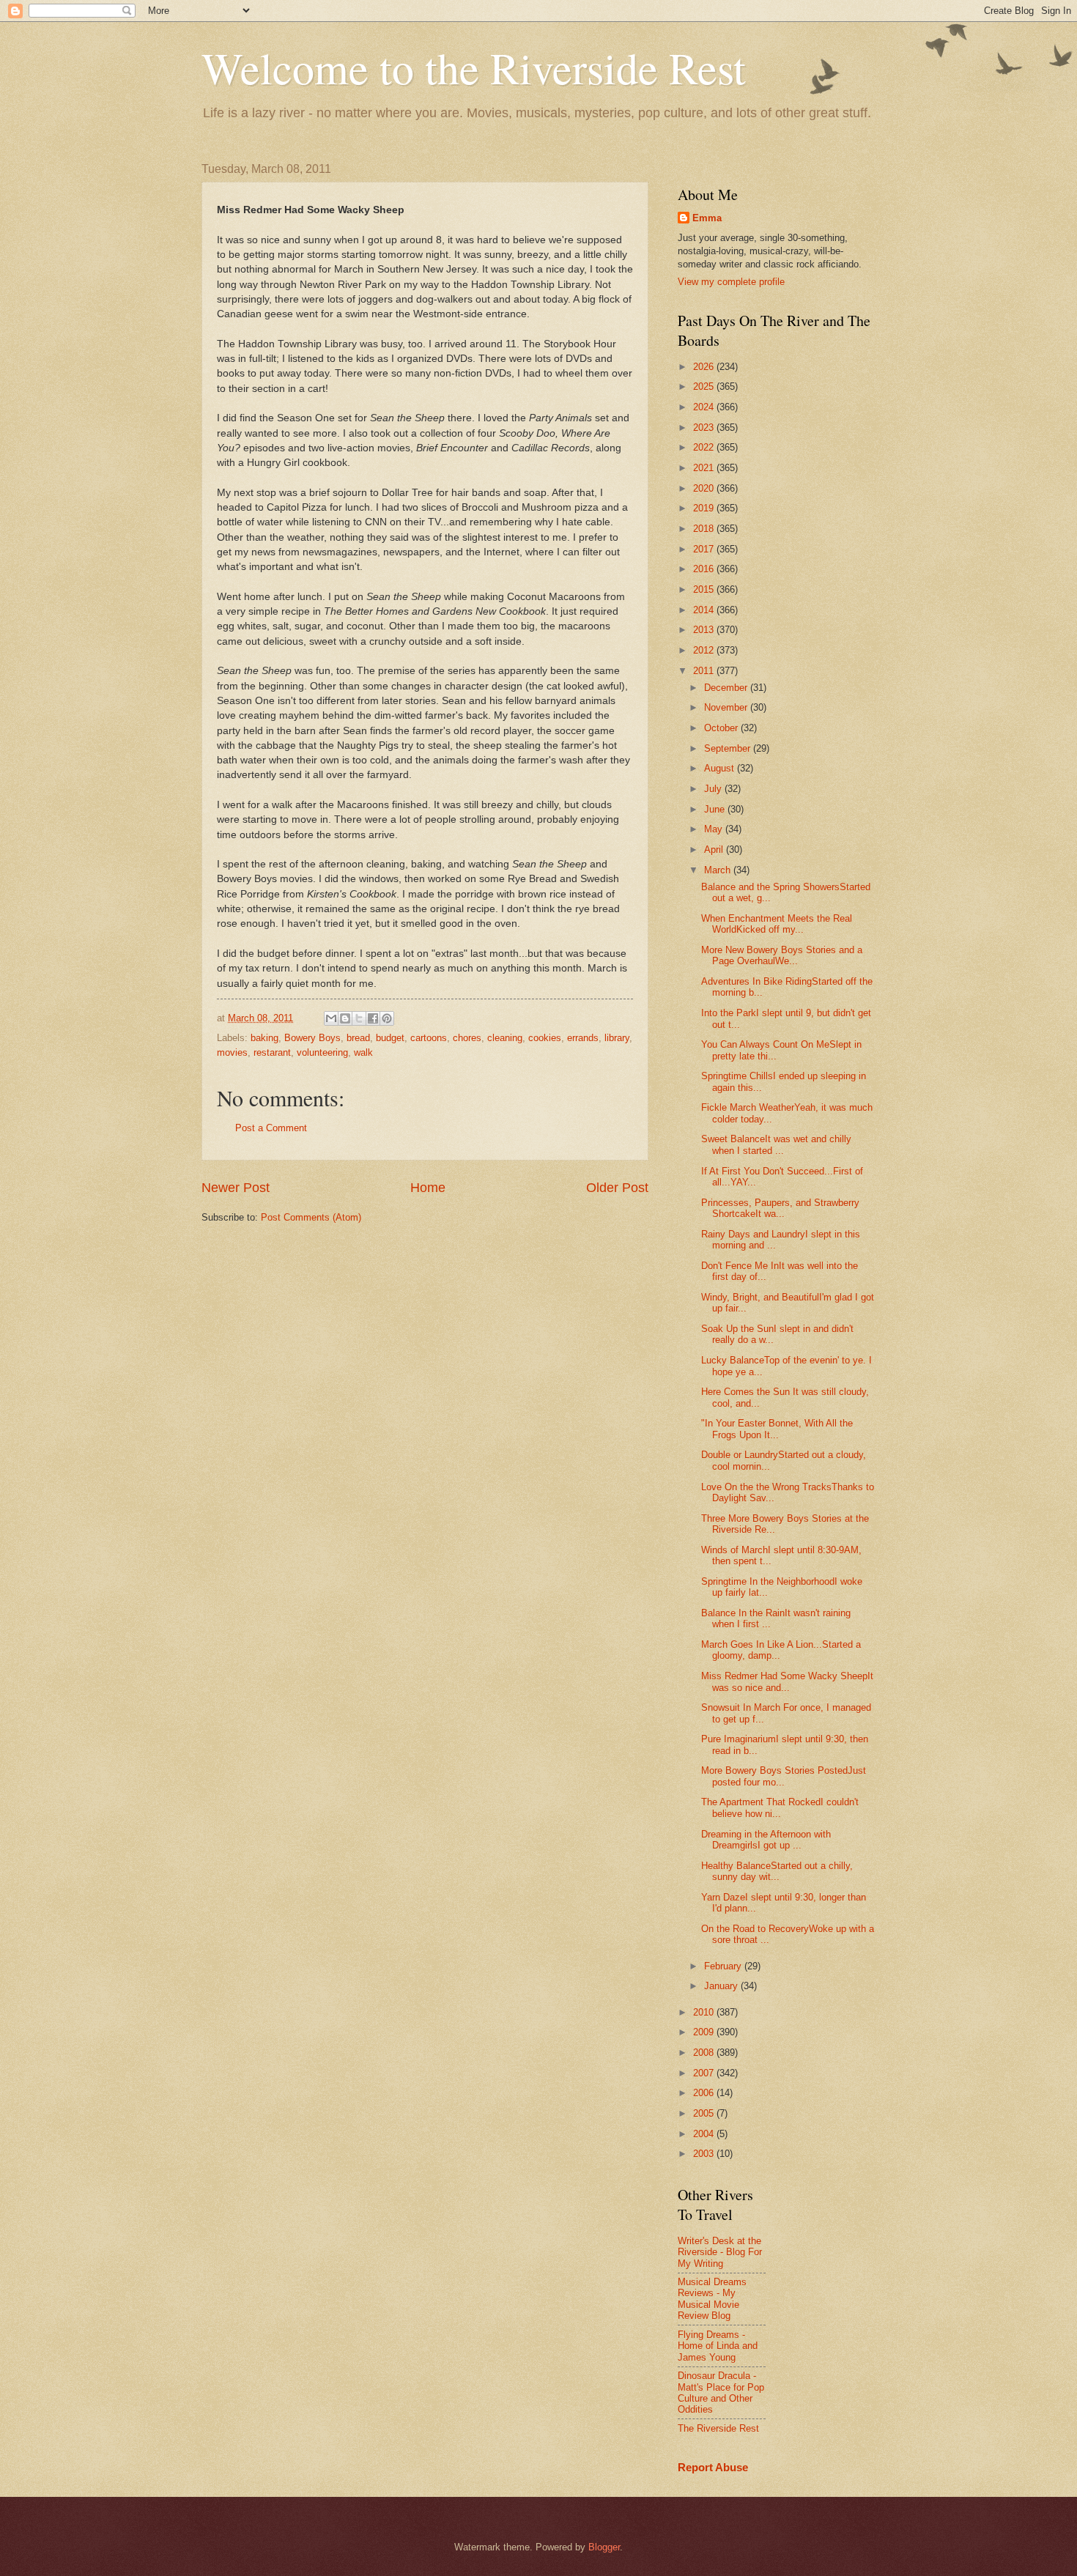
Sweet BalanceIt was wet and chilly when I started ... (776, 1144)
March (719, 870)
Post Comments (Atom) (311, 1217)
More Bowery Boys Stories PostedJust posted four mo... (784, 1776)
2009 (705, 2032)
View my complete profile (731, 282)
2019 (705, 508)
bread (358, 1038)
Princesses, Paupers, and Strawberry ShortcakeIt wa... (780, 1208)
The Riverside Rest (718, 2428)
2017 (705, 549)
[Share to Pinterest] (387, 1018)
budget (390, 1038)
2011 (705, 671)
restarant (272, 1052)
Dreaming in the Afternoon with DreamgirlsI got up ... (766, 1840)
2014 (705, 610)
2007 (705, 2073)
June (716, 809)
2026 (705, 367)
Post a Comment (271, 1128)
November (727, 707)
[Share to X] (359, 1018)
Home (428, 1188)
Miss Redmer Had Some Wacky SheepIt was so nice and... (787, 1681)
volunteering (322, 1052)
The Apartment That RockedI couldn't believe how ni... (780, 1807)
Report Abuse (713, 2467)
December (727, 688)
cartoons (429, 1038)
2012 (705, 650)
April (715, 850)
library (617, 1038)
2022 (705, 447)
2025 (705, 386)
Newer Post (236, 1188)
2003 (705, 2154)
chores (467, 1038)
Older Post (617, 1188)
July (714, 789)
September (729, 748)
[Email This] (331, 1018)
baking (264, 1038)
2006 (705, 2093)
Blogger (604, 2547)
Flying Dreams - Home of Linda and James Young (718, 2346)
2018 (705, 529)
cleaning (505, 1038)
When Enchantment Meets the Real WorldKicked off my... (777, 924)
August (721, 768)
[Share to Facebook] (373, 1018)
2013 (705, 630)
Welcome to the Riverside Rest (474, 67)
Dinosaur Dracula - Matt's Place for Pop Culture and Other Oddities (721, 2392)
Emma (707, 218)
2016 (705, 569)
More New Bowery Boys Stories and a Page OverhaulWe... (782, 955)
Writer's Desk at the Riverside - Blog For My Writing (720, 2252)
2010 (705, 2012)
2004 (705, 2134)
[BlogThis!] (345, 1018)
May (715, 829)
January (722, 1986)
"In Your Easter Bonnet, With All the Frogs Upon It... (777, 1429)
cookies (545, 1038)
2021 (705, 468)
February (724, 1966)
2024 (705, 407)
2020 (705, 488)
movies (232, 1052)
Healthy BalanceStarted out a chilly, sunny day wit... (777, 1871)
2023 (705, 428)
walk (363, 1052)
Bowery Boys (312, 1038)
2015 (705, 589)
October (722, 728)
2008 (705, 2053)
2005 (705, 2113)
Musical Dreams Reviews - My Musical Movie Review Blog (712, 2299)
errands (583, 1038)
